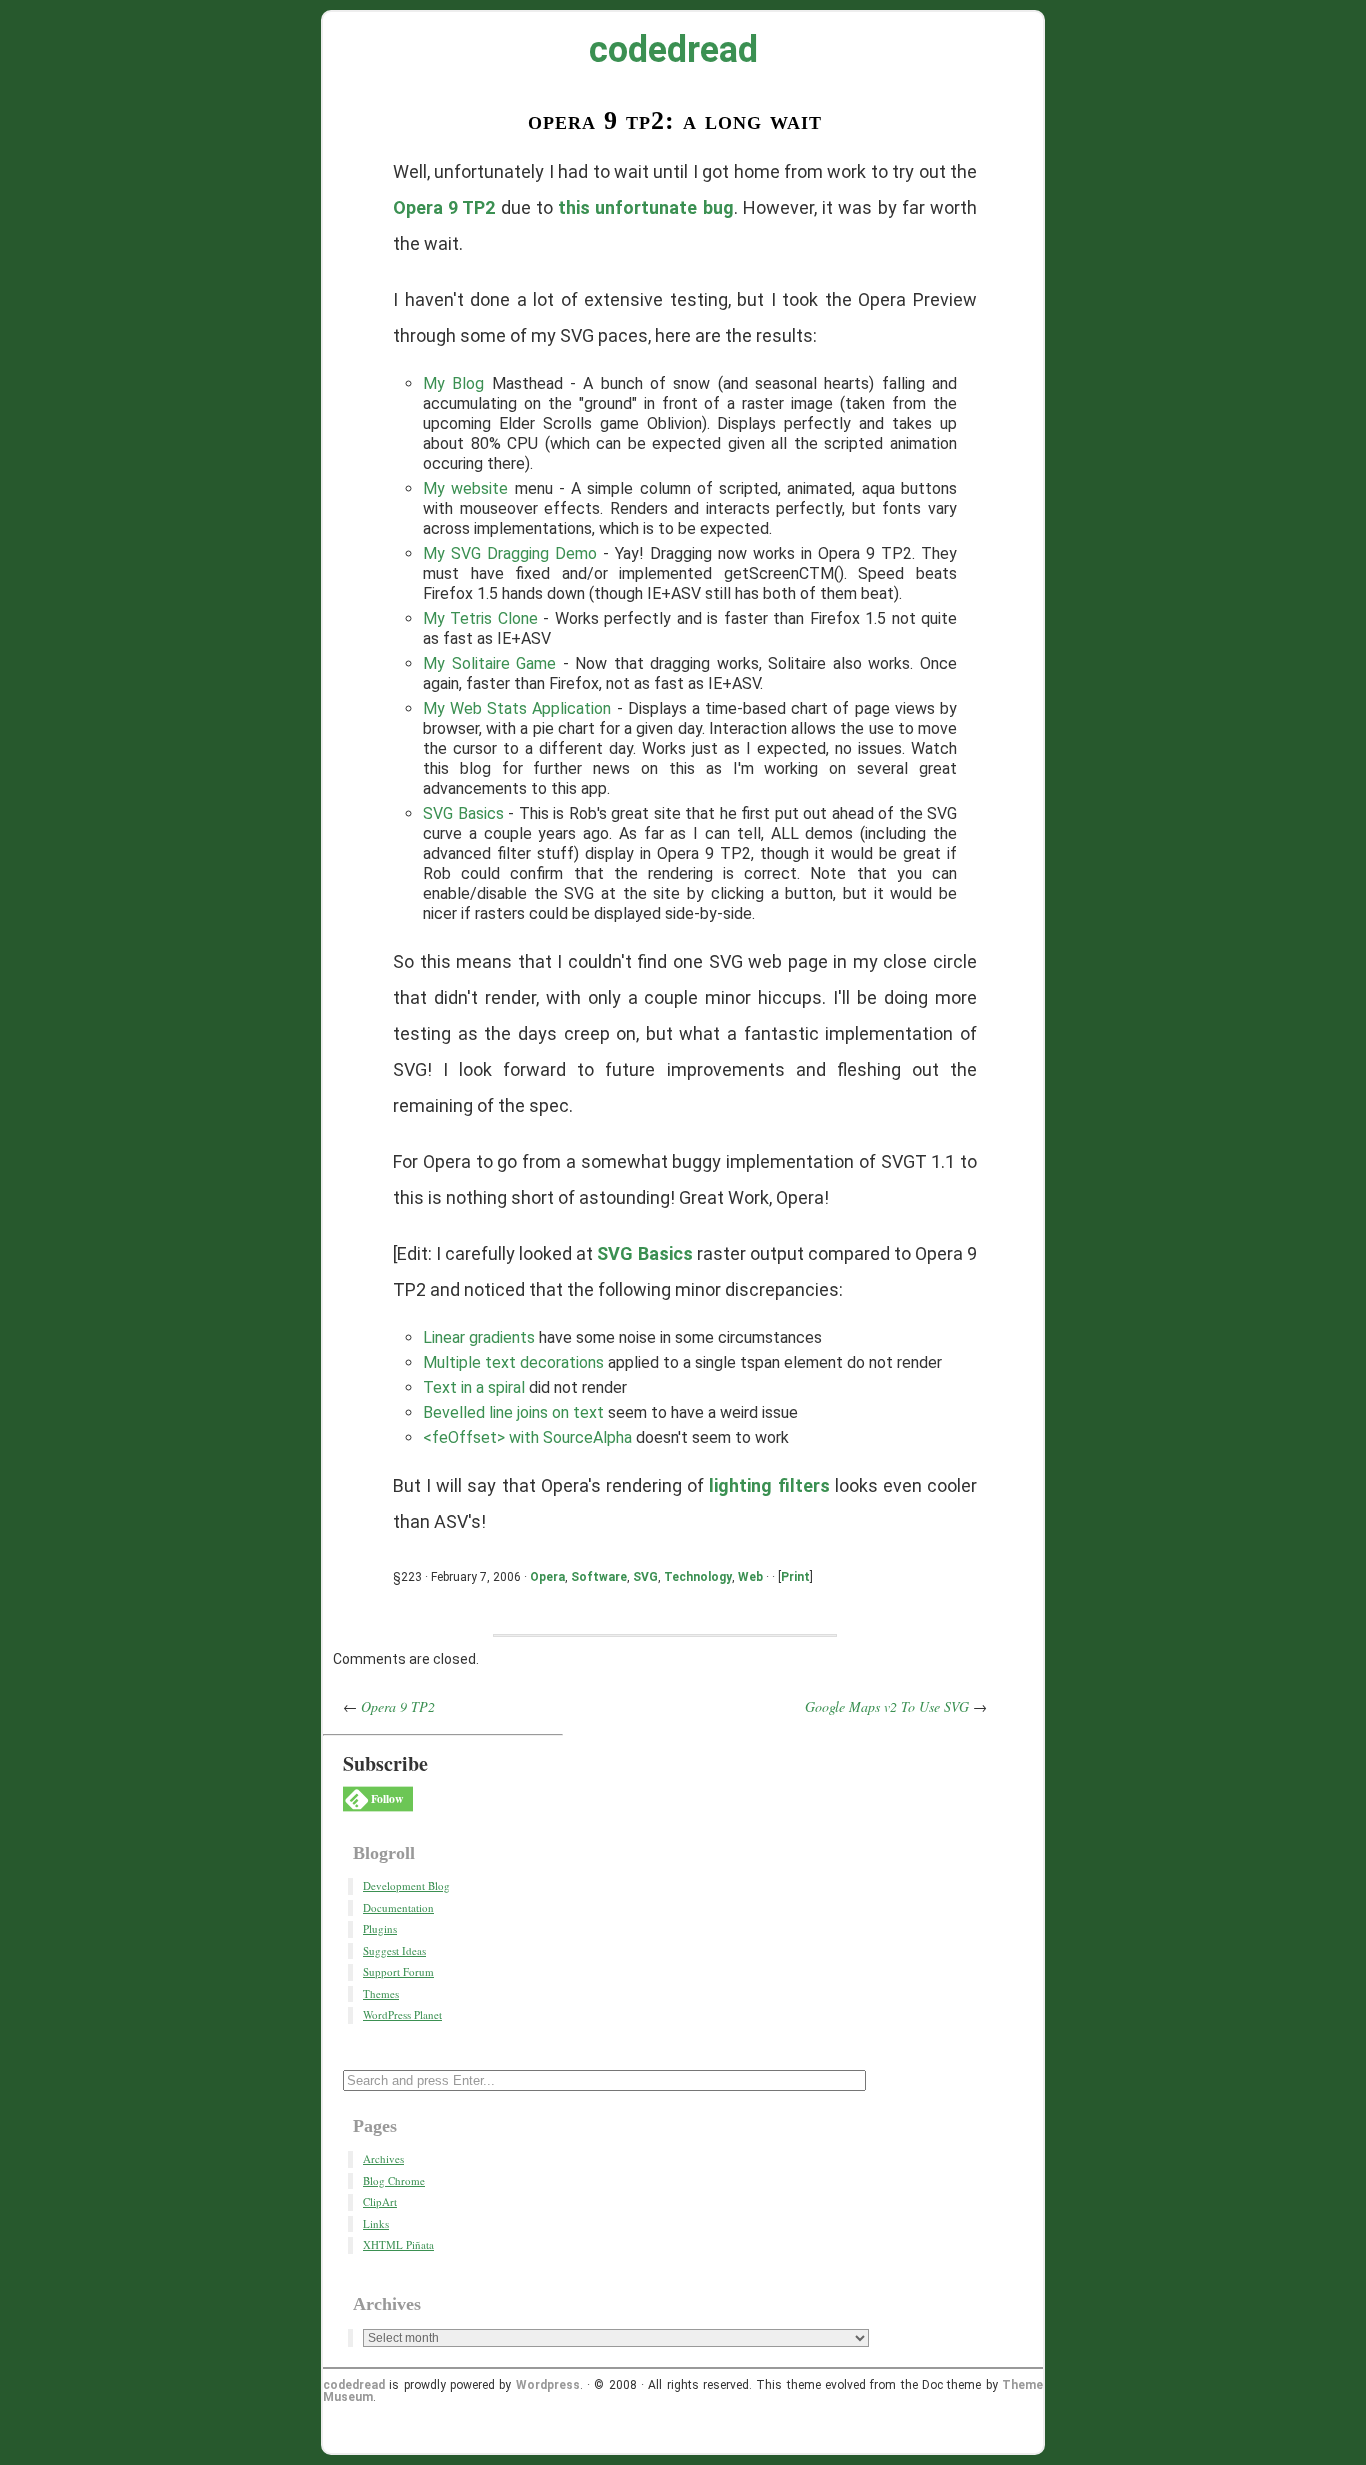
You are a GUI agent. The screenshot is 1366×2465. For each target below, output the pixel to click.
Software (599, 1577)
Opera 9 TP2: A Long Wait (675, 120)
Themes (381, 1993)
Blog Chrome (394, 2180)
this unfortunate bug (645, 207)
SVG (645, 1577)
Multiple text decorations (513, 1362)
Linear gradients (479, 1337)
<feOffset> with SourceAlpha (527, 1437)
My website (465, 488)
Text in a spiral (474, 1387)
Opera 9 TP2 (444, 207)
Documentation (398, 1907)
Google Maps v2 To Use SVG (887, 1706)
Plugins (380, 1928)
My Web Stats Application (517, 708)
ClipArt (380, 2201)
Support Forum (398, 1971)
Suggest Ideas (394, 1950)
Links (376, 2223)
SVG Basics (463, 813)
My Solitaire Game (489, 663)
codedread (673, 50)
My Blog (453, 383)
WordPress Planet (402, 2014)
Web (750, 1577)
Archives (383, 2158)
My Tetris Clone (480, 618)
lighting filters (769, 1485)
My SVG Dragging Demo (510, 553)
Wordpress (548, 2385)
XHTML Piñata (398, 2244)
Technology (698, 1577)
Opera (547, 1577)
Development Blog (406, 1885)
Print (795, 1577)
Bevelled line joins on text (513, 1412)
